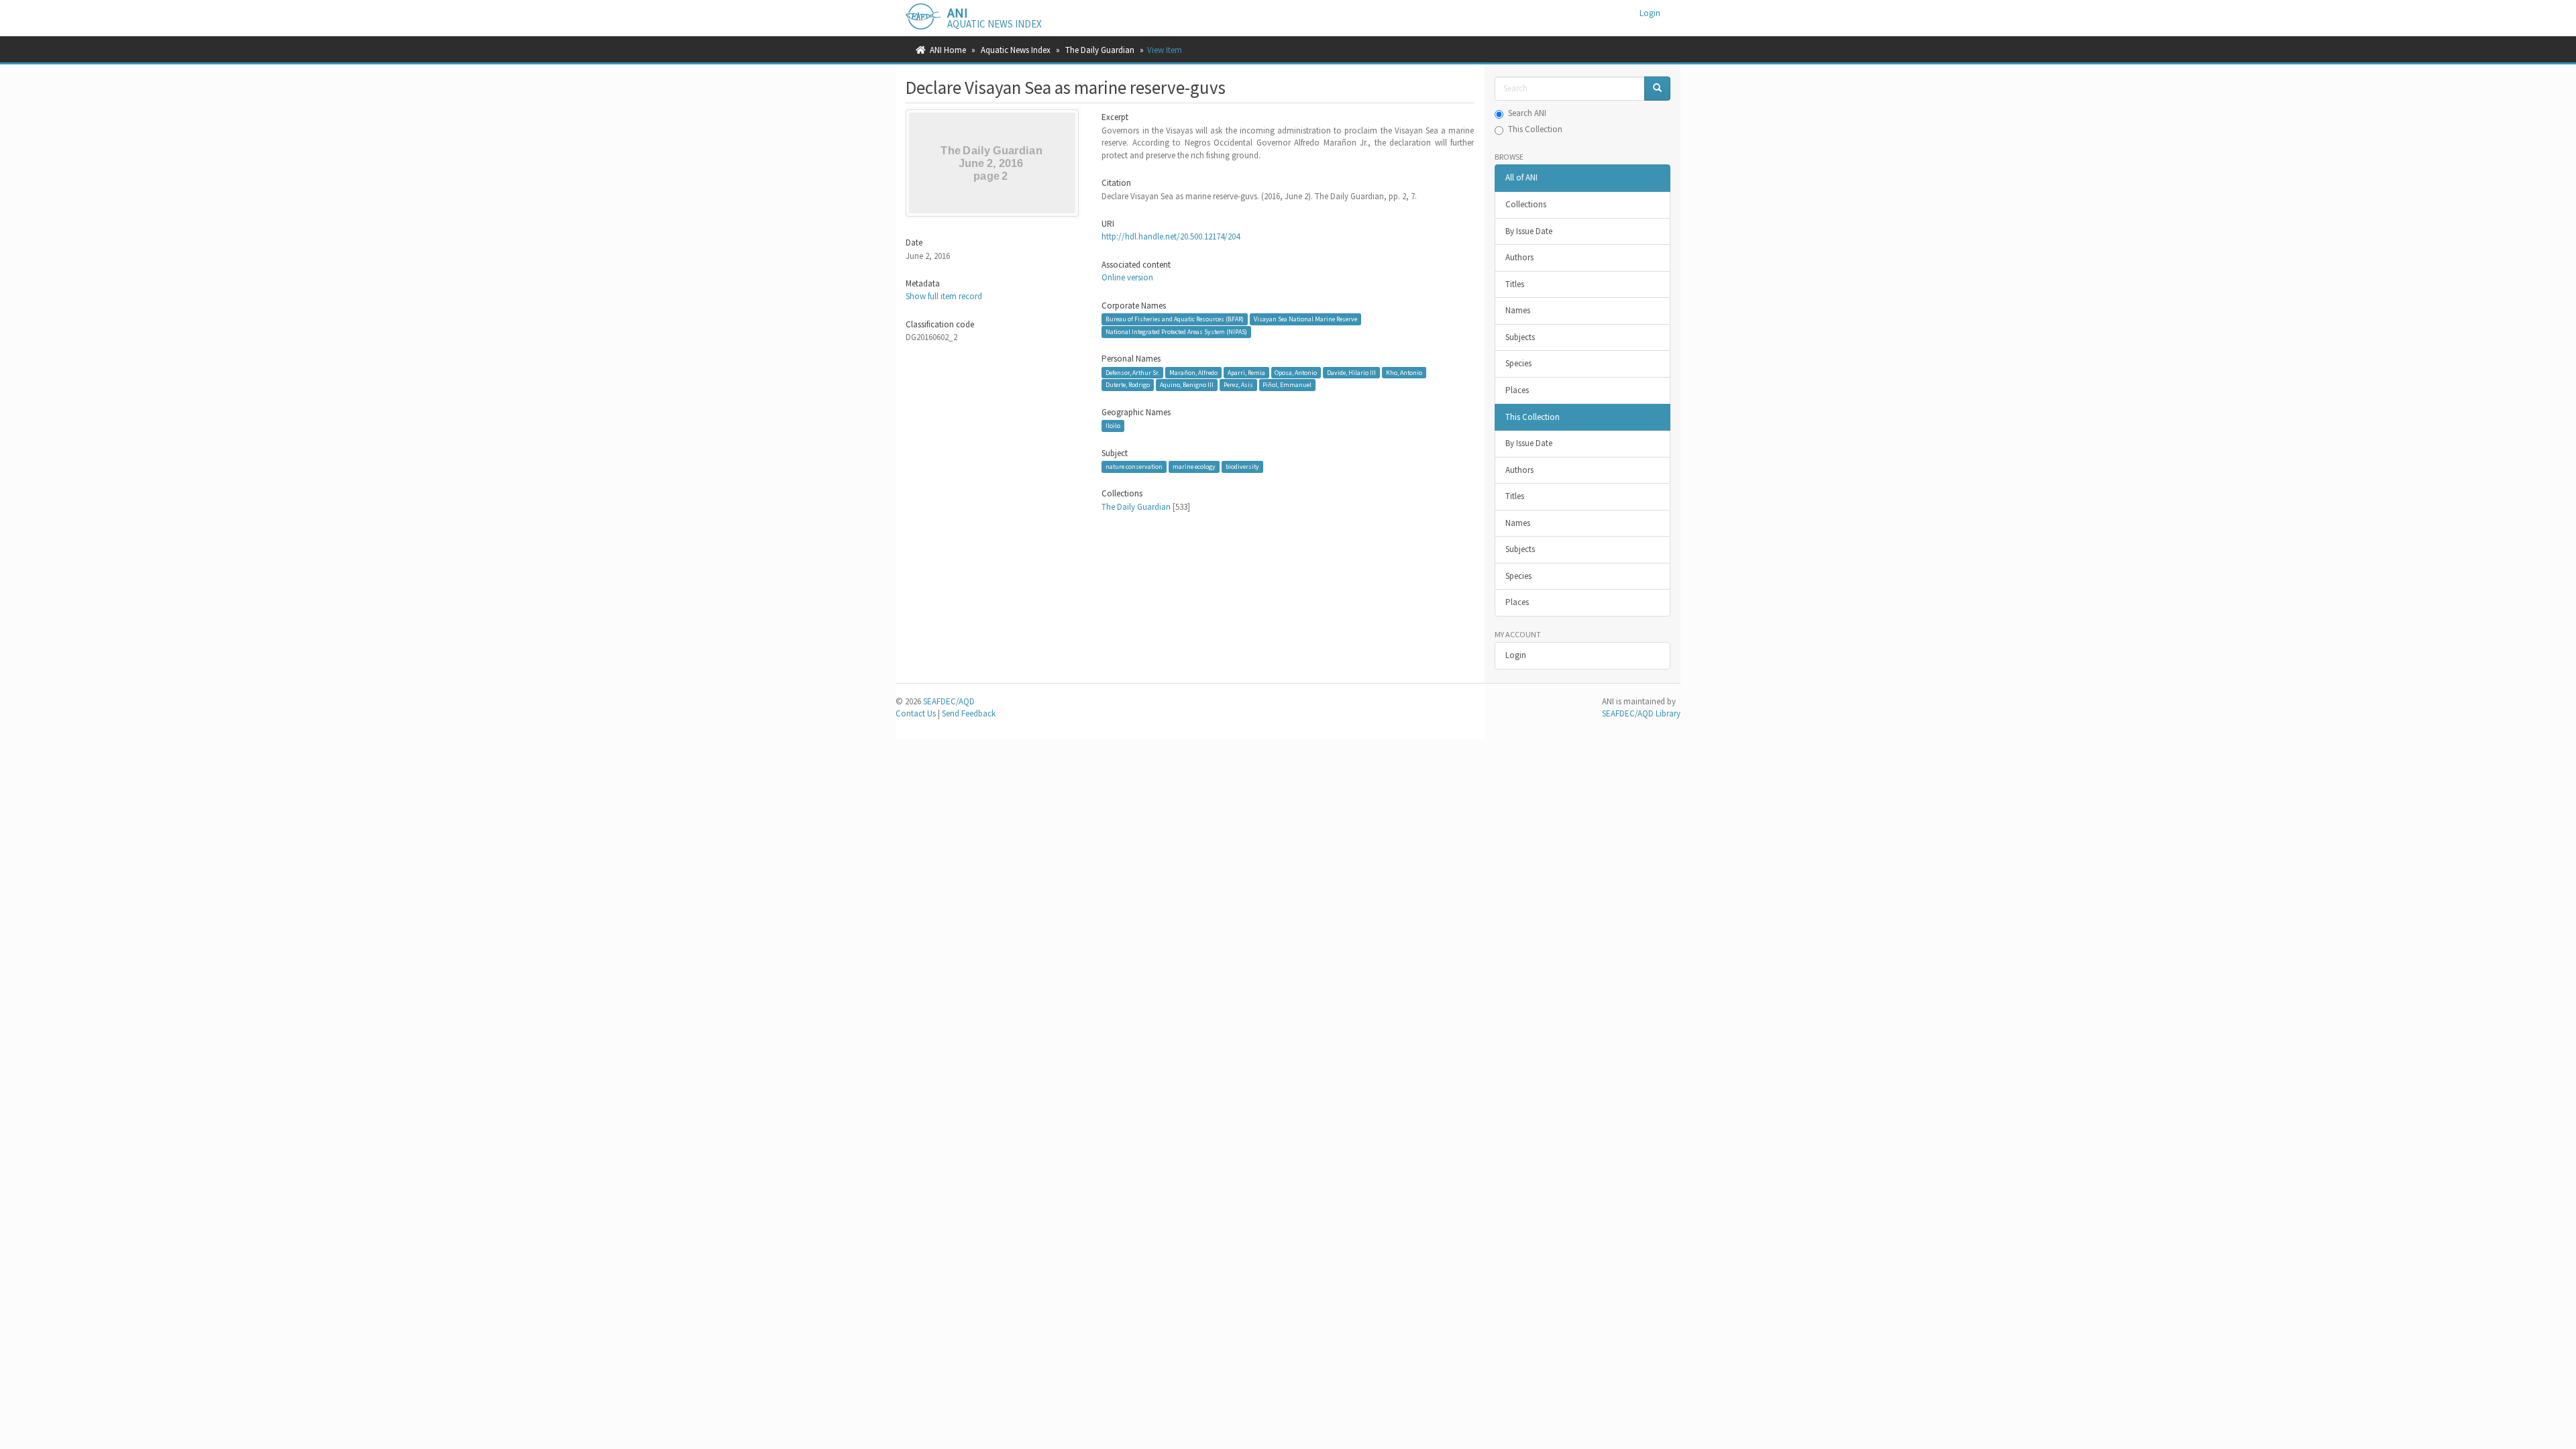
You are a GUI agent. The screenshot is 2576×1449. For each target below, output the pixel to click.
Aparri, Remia (1246, 373)
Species (1518, 363)
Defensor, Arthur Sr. (1132, 373)
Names (1518, 310)
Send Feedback (969, 713)
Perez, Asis (1238, 385)
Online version (1127, 277)
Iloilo (1113, 426)
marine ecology (1194, 467)
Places (1517, 390)
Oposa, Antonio (1296, 373)
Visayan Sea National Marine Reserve (1305, 319)
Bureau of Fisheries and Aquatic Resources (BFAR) (1175, 319)
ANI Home (948, 50)
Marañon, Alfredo (1193, 373)
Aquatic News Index (1016, 50)
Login (1516, 655)
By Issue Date (1529, 231)
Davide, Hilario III (1351, 373)
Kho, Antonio (1404, 373)
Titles (1515, 284)
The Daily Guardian (1100, 50)
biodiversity (1242, 467)
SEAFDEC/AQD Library (1641, 713)
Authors (1519, 257)
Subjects (1520, 337)
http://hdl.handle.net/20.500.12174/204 (1171, 236)
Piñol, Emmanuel (1287, 385)
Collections (1526, 204)
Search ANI (1527, 113)
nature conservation (1134, 467)
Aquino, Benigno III (1187, 385)
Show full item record (944, 296)
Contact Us (916, 713)
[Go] (1657, 89)
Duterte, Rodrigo (1128, 385)
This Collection (1535, 129)
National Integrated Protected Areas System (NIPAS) (1176, 332)
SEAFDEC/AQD (949, 701)
